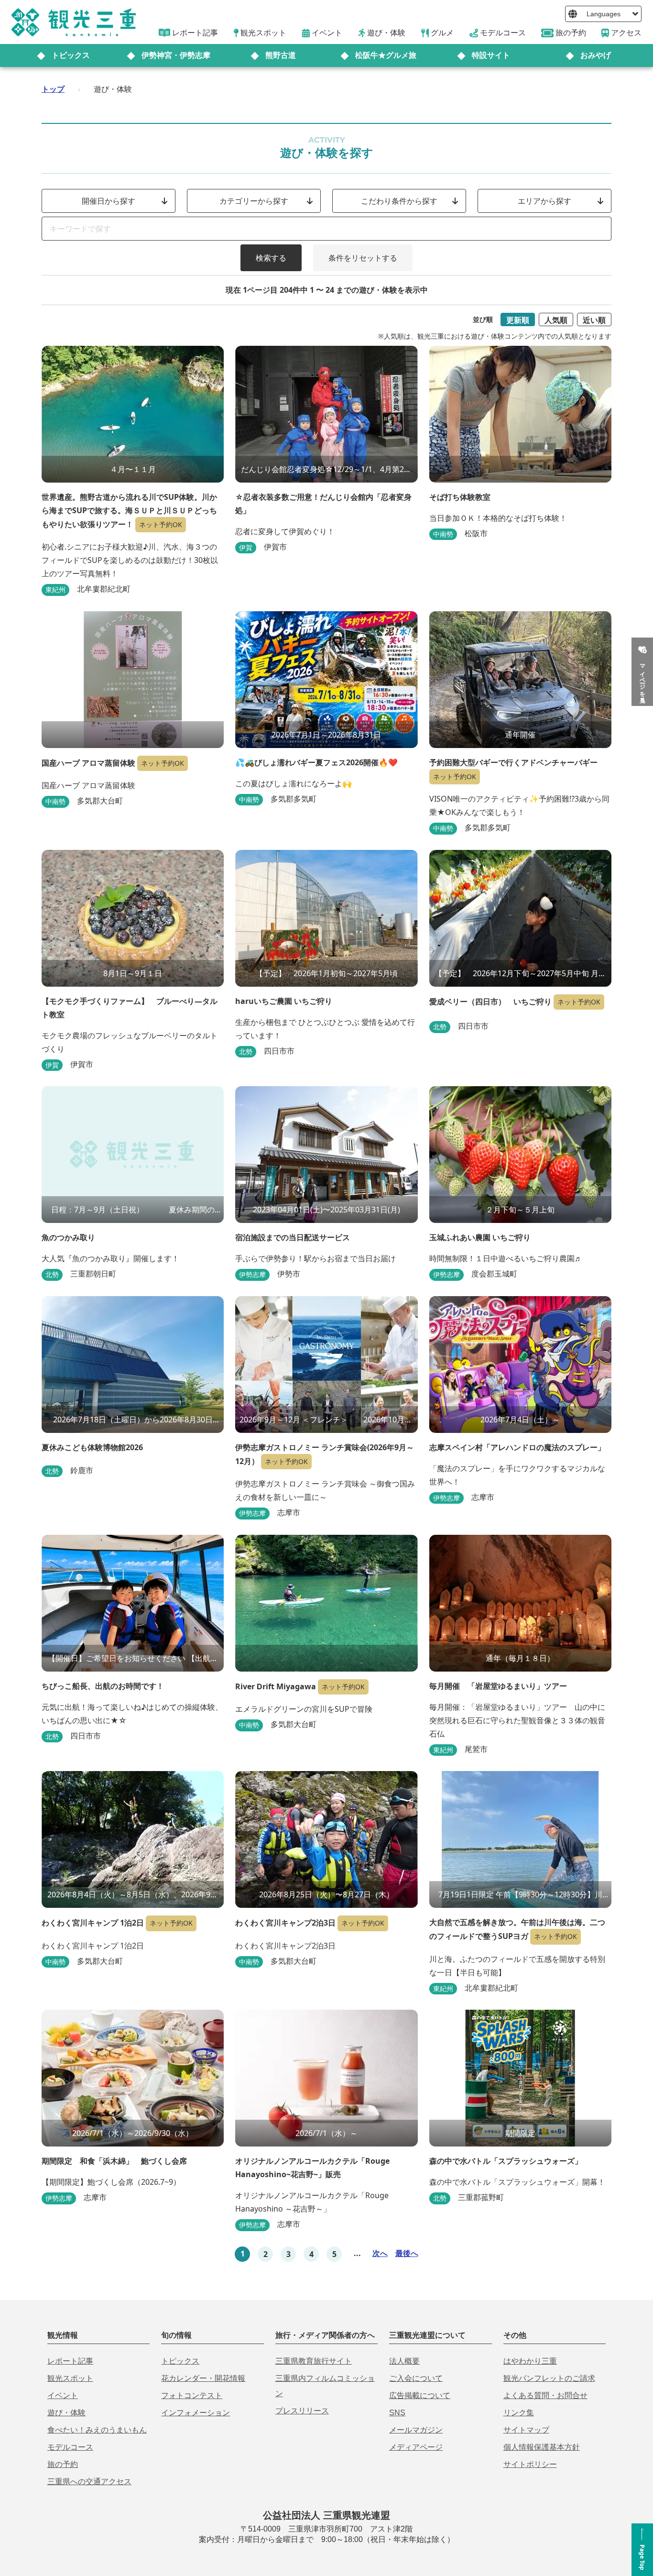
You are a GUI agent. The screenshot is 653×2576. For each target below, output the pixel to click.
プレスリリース (302, 2411)
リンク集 (519, 2413)
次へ (380, 2253)
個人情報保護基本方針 (542, 2447)
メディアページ (416, 2447)
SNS (397, 2413)
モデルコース (70, 2447)
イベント (63, 2395)
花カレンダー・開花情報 (203, 2378)
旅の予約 (63, 2464)
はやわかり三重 (530, 2361)
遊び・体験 (66, 2413)
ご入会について (416, 2378)
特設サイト (491, 55)
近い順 (594, 320)
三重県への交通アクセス (89, 2482)
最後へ (407, 2253)
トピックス (71, 55)
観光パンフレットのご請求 (549, 2378)
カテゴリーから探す (254, 201)
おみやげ (596, 55)
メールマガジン (416, 2430)
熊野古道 (281, 55)
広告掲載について (420, 2395)
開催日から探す (109, 201)
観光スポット (70, 2378)
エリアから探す (544, 201)
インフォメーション (196, 2413)
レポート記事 (70, 2361)
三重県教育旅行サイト (314, 2361)
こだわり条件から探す (399, 201)
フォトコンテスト (192, 2395)
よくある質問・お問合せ (545, 2395)
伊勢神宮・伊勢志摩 (176, 55)
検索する (271, 258)
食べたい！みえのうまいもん (97, 2430)
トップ (53, 89)
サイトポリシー (530, 2464)
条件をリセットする (363, 258)
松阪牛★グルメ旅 (386, 55)
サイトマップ (526, 2430)
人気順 (556, 320)
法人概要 (404, 2361)
